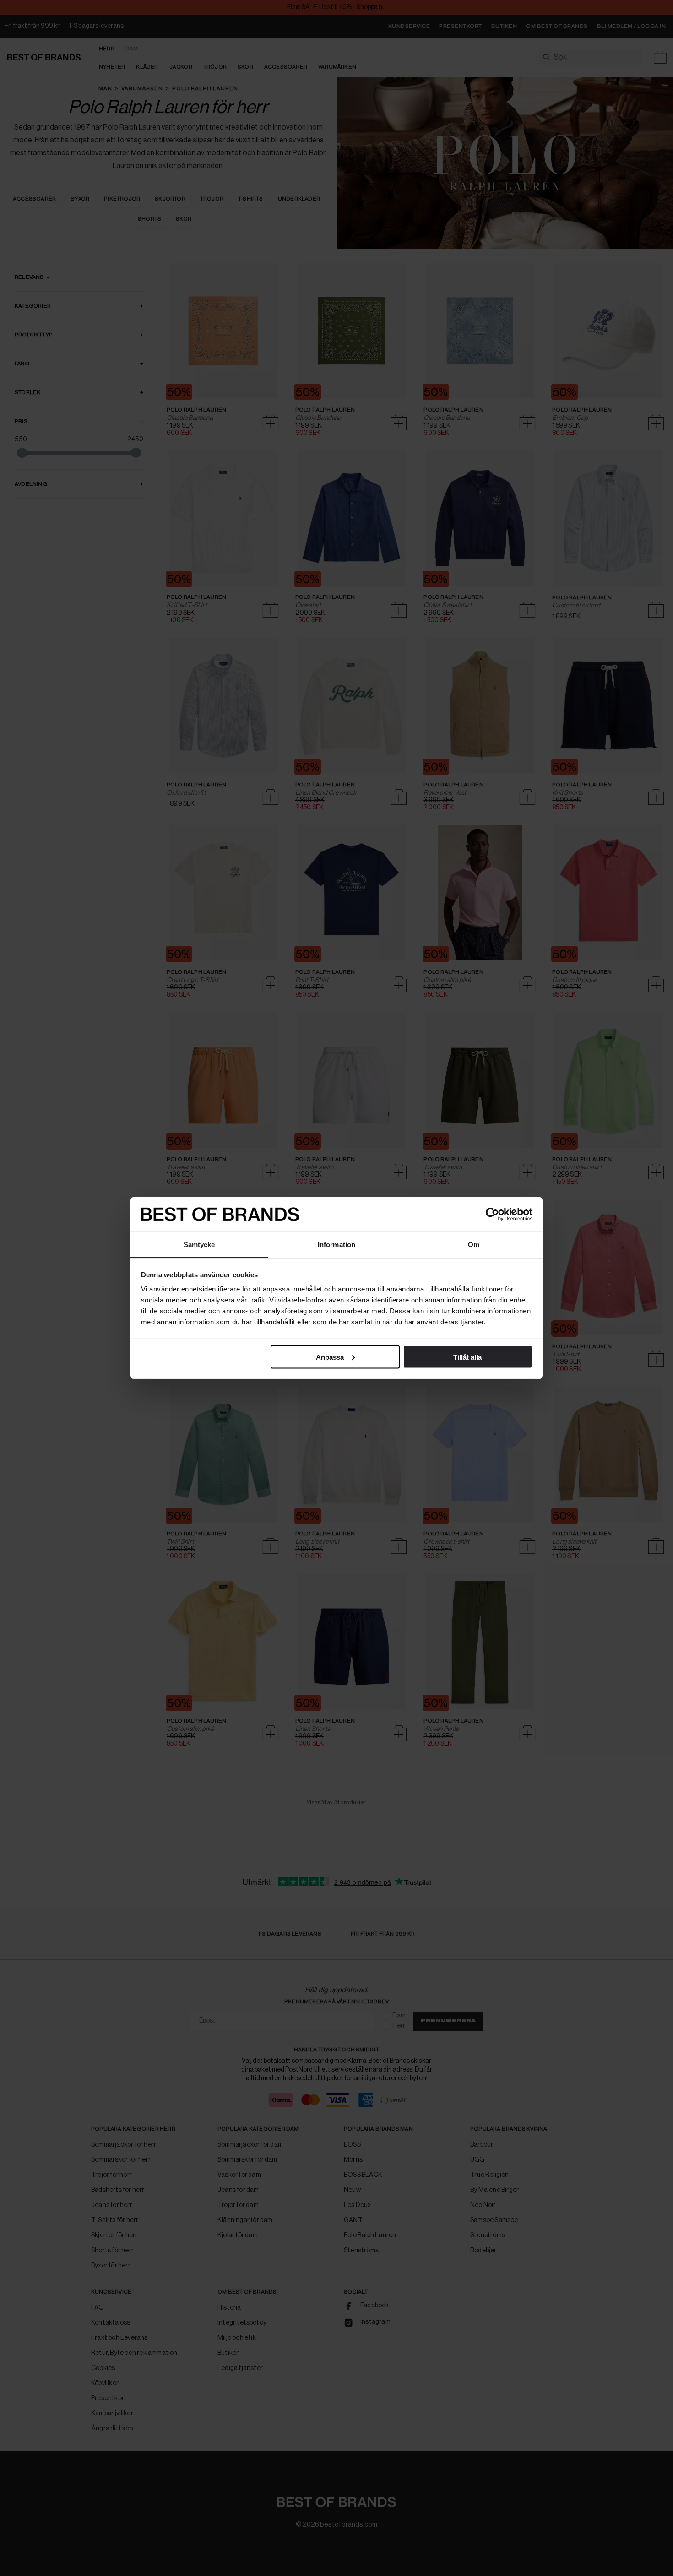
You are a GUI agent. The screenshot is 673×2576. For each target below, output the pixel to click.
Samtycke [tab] (199, 1245)
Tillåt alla (467, 1357)
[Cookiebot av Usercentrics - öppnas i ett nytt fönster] (492, 1215)
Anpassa (330, 1357)
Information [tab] (336, 1245)
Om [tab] (474, 1245)
